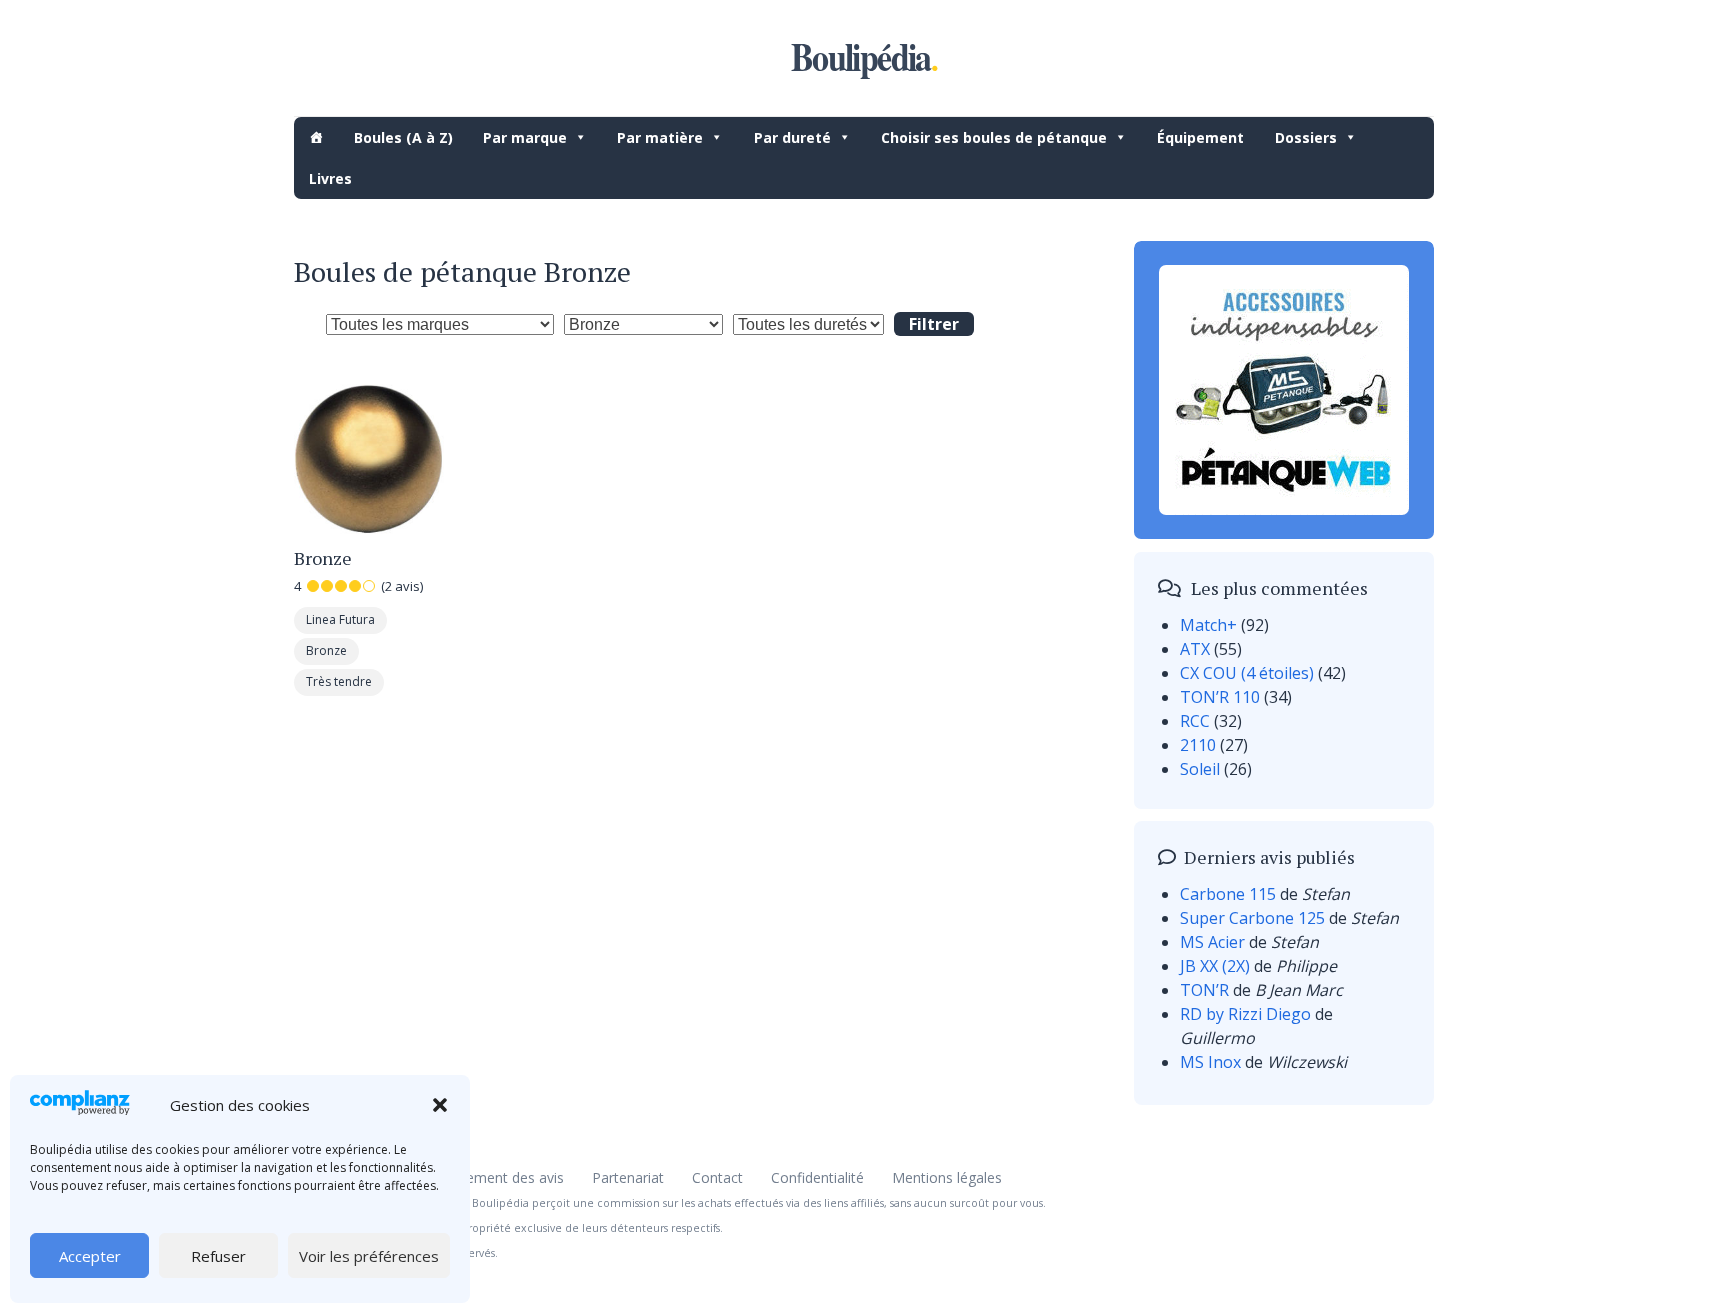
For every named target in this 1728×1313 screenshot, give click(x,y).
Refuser (218, 1256)
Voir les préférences (369, 1256)
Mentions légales (947, 1177)
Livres (330, 178)
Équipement (1200, 137)
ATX (1195, 649)
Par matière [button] (660, 137)
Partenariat (628, 1177)
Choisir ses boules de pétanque (994, 137)
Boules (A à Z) (403, 137)
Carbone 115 (1228, 894)
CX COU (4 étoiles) (1247, 673)
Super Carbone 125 (1252, 918)
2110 (1198, 745)
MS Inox (1210, 1062)
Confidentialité (817, 1177)
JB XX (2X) (1215, 966)
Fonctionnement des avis (482, 1177)
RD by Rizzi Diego (1245, 1014)
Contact (717, 1177)
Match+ (1208, 625)
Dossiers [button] (1306, 137)
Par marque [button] (525, 137)
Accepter (90, 1256)
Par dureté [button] (792, 137)
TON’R (1204, 990)
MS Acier (1212, 942)
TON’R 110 (1220, 697)
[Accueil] (316, 137)
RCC (1195, 721)
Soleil (1200, 769)
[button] (440, 1105)
